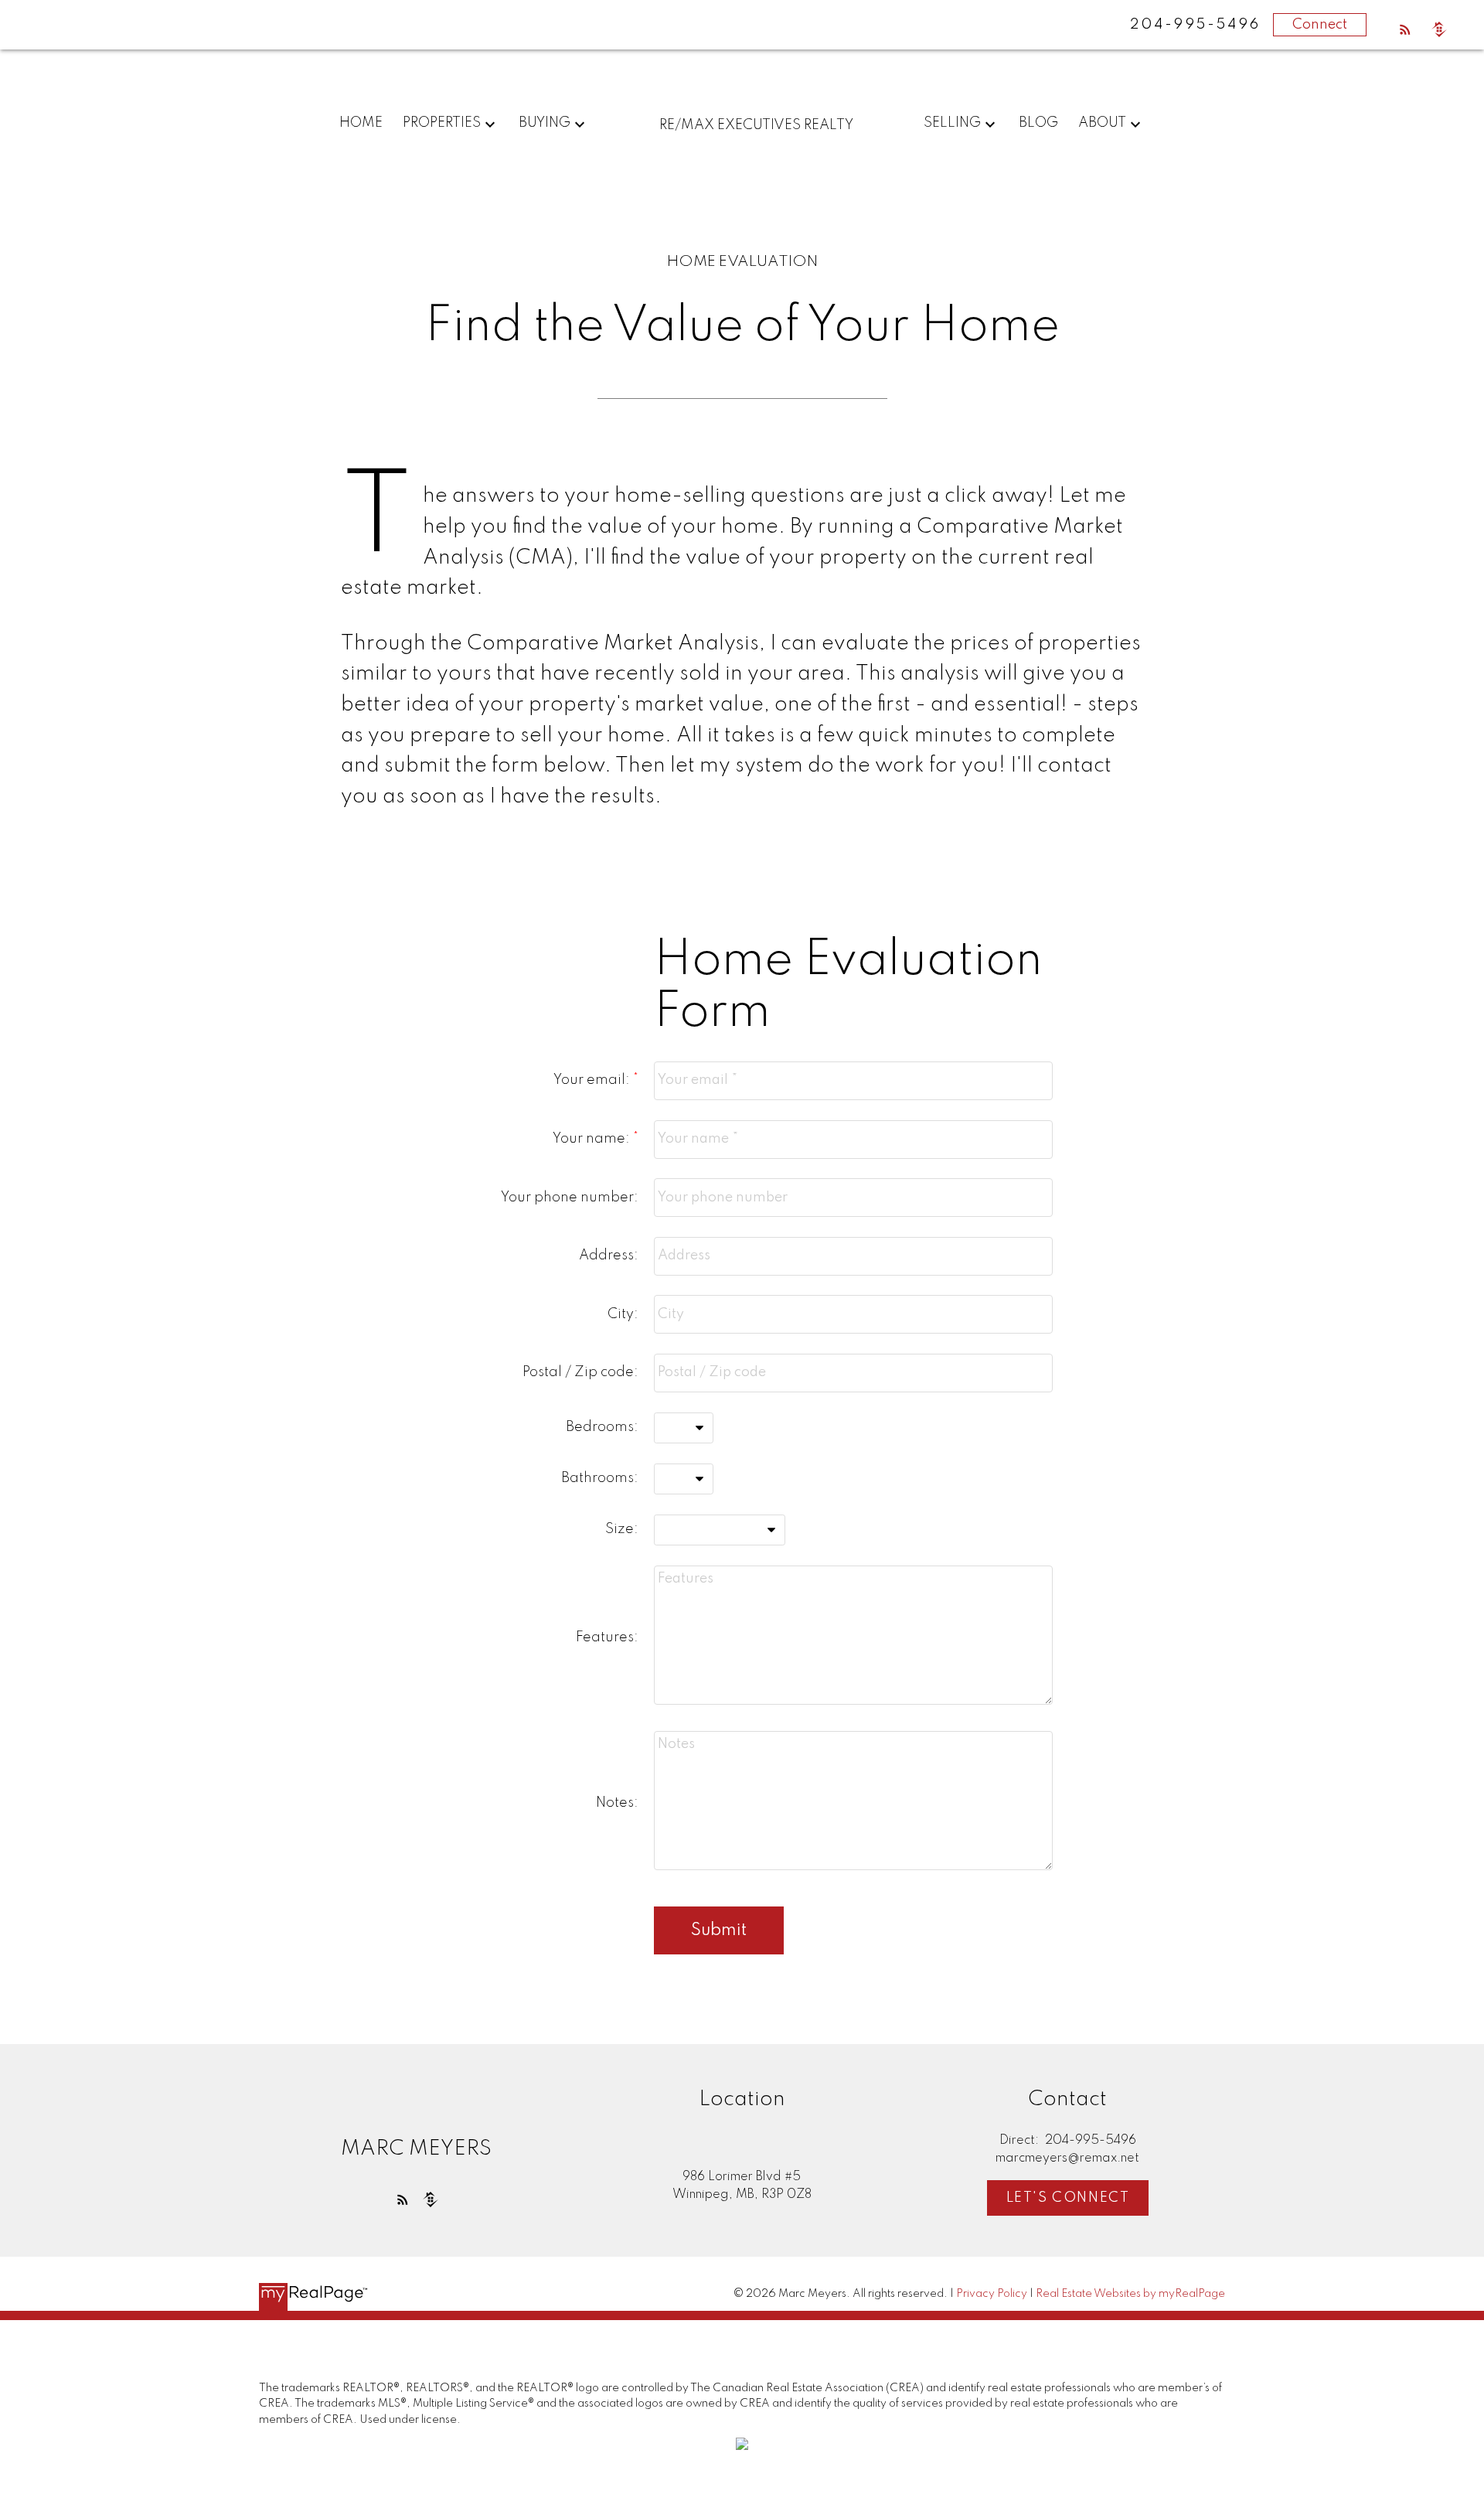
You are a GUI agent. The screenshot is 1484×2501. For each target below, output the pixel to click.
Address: (609, 1256)
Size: (622, 1529)
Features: (607, 1637)
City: (623, 1314)
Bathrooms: (600, 1478)
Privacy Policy (992, 2294)
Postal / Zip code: (580, 1372)
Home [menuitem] (361, 123)
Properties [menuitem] (442, 123)
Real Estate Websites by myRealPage (1130, 2294)
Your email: (593, 1080)
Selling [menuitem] (952, 123)
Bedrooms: (602, 1427)
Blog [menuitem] (1038, 123)
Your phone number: (570, 1198)
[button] (1405, 29)
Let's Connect (1068, 2198)
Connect (1320, 25)
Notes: (617, 1803)
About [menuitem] (1102, 123)
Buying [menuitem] (545, 123)
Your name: (593, 1139)
